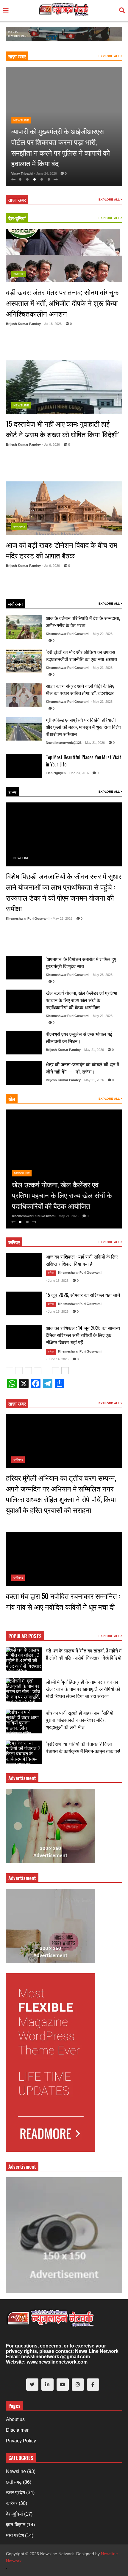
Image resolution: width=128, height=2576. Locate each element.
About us (15, 2419)
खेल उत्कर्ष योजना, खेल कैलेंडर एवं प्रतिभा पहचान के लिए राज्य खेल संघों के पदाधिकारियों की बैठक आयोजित (82, 1000)
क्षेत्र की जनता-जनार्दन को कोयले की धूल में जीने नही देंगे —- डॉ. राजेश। (82, 1068)
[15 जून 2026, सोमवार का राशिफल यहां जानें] (24, 1303)
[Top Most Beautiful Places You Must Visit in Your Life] (24, 766)
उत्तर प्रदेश (19, 526)
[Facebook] (93, 2385)
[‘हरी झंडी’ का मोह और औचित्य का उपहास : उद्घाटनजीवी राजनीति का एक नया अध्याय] (24, 661)
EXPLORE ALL (110, 56)
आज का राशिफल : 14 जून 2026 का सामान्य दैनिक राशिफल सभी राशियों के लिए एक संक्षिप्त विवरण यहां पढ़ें (83, 1335)
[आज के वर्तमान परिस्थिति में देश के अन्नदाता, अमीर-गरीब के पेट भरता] (24, 627)
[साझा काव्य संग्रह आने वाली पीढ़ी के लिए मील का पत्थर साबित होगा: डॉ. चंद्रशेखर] (24, 695)
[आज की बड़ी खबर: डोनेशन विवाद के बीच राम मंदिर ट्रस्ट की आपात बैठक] (64, 508)
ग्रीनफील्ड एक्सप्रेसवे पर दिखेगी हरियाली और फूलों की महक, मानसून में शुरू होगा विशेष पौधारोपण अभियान (83, 727)
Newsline (21, 120)
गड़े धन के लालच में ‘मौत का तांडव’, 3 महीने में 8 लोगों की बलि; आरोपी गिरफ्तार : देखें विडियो (84, 1654)
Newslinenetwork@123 (64, 743)
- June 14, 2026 (57, 1359)
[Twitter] (32, 2385)
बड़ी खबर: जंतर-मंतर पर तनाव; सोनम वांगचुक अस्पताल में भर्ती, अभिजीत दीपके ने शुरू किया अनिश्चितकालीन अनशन (62, 303)
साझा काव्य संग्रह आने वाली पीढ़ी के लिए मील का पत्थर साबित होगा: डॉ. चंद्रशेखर (80, 689)
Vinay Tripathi (22, 173)
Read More (24, 351)
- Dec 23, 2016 (78, 773)
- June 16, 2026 (57, 1281)
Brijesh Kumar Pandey (23, 324)
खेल (12, 1099)
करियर (14, 1242)
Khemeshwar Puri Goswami (68, 634)
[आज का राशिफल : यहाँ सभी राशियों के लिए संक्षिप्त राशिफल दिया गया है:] (24, 1265)
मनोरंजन (15, 604)
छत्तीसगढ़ (18, 1460)
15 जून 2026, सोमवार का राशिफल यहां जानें (83, 1295)
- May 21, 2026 (102, 668)
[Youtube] (63, 2385)
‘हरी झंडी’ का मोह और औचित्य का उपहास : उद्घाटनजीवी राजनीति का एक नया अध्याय (82, 655)
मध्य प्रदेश (15, 2535)
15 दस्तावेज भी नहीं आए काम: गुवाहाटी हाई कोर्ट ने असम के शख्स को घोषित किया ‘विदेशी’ (62, 429)
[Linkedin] (47, 2385)
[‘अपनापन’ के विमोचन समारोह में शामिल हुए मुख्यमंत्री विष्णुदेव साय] (24, 968)
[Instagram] (78, 2385)
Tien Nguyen (56, 773)
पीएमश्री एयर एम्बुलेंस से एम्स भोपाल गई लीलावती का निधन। (79, 1037)
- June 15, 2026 (57, 1312)
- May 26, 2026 (61, 918)
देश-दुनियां (17, 218)
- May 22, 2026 (102, 634)
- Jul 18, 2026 (52, 324)
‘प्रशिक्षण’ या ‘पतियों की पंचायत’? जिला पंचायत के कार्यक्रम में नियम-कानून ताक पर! (83, 1747)
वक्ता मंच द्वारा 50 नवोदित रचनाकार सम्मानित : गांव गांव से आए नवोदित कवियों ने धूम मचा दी (63, 1601)
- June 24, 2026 (45, 173)
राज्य (12, 792)
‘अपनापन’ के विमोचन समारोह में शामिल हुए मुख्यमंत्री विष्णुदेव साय (81, 963)
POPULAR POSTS (25, 1636)
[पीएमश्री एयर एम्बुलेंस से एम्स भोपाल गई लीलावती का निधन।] (24, 1043)
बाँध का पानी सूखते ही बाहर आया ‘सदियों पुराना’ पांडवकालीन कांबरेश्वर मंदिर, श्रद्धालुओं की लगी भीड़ (80, 1720)
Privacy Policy (21, 2441)
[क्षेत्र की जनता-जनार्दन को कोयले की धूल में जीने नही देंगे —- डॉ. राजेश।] (24, 1073)
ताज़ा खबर (17, 56)
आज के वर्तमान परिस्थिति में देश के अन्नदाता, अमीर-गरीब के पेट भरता (83, 622)
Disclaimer (17, 2430)
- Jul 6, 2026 (51, 445)
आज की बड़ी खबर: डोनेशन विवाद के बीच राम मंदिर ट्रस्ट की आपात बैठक (61, 550)
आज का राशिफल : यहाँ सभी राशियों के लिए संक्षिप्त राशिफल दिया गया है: (82, 1260)
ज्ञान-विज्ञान (16, 2525)
